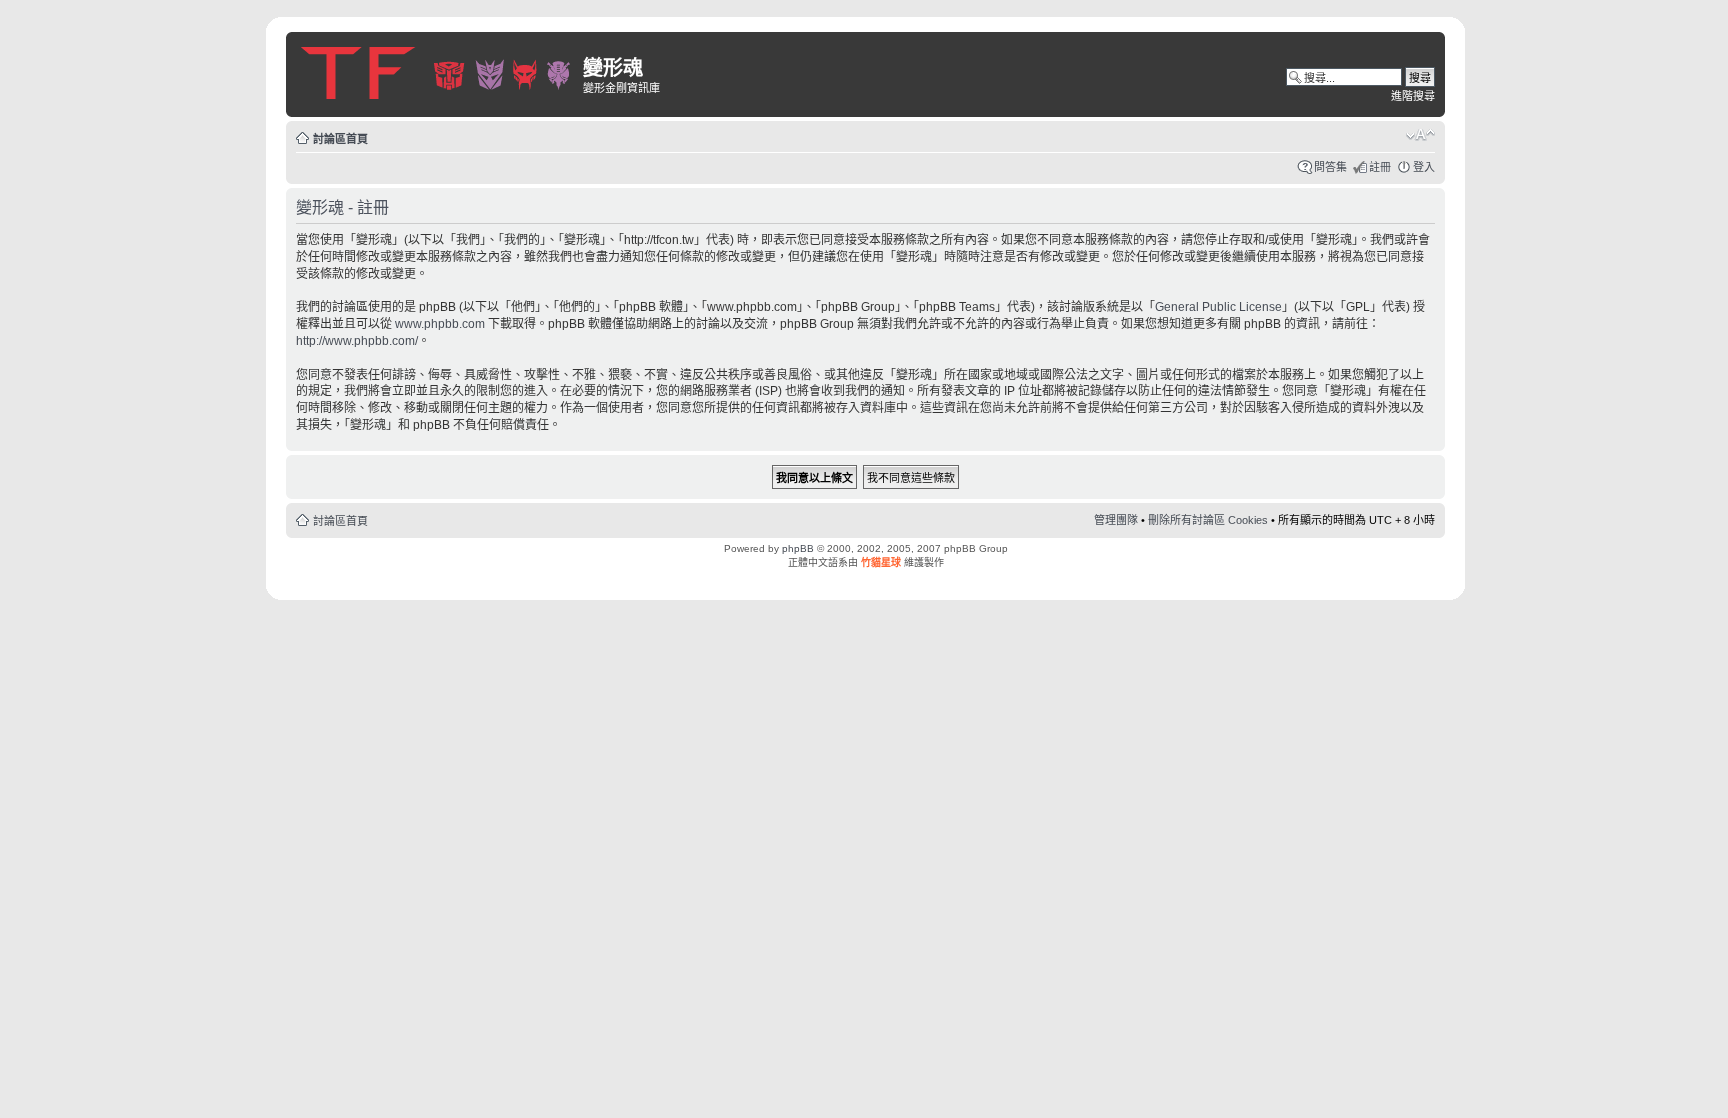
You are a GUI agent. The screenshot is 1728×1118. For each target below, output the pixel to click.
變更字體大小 (1420, 135)
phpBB (798, 548)
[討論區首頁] (437, 69)
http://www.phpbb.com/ (357, 341)
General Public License (1218, 307)
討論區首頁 (340, 139)
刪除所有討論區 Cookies (1208, 520)
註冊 (1380, 167)
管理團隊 (1116, 520)
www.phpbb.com (440, 324)
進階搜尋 (1413, 96)
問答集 (1330, 167)
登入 (1424, 167)
